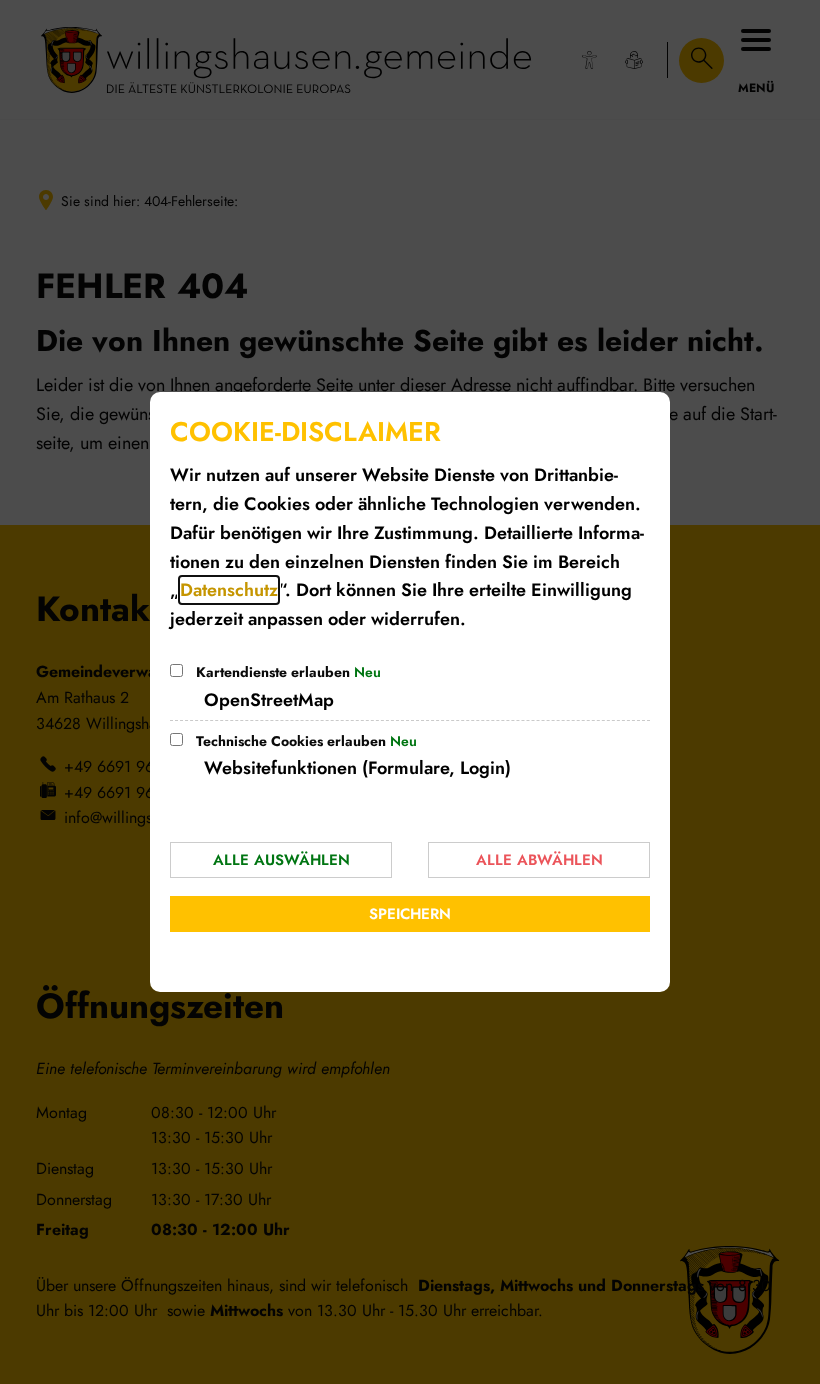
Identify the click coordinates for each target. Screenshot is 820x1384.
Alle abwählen (539, 860)
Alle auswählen (281, 860)
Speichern (410, 914)
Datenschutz (229, 590)
